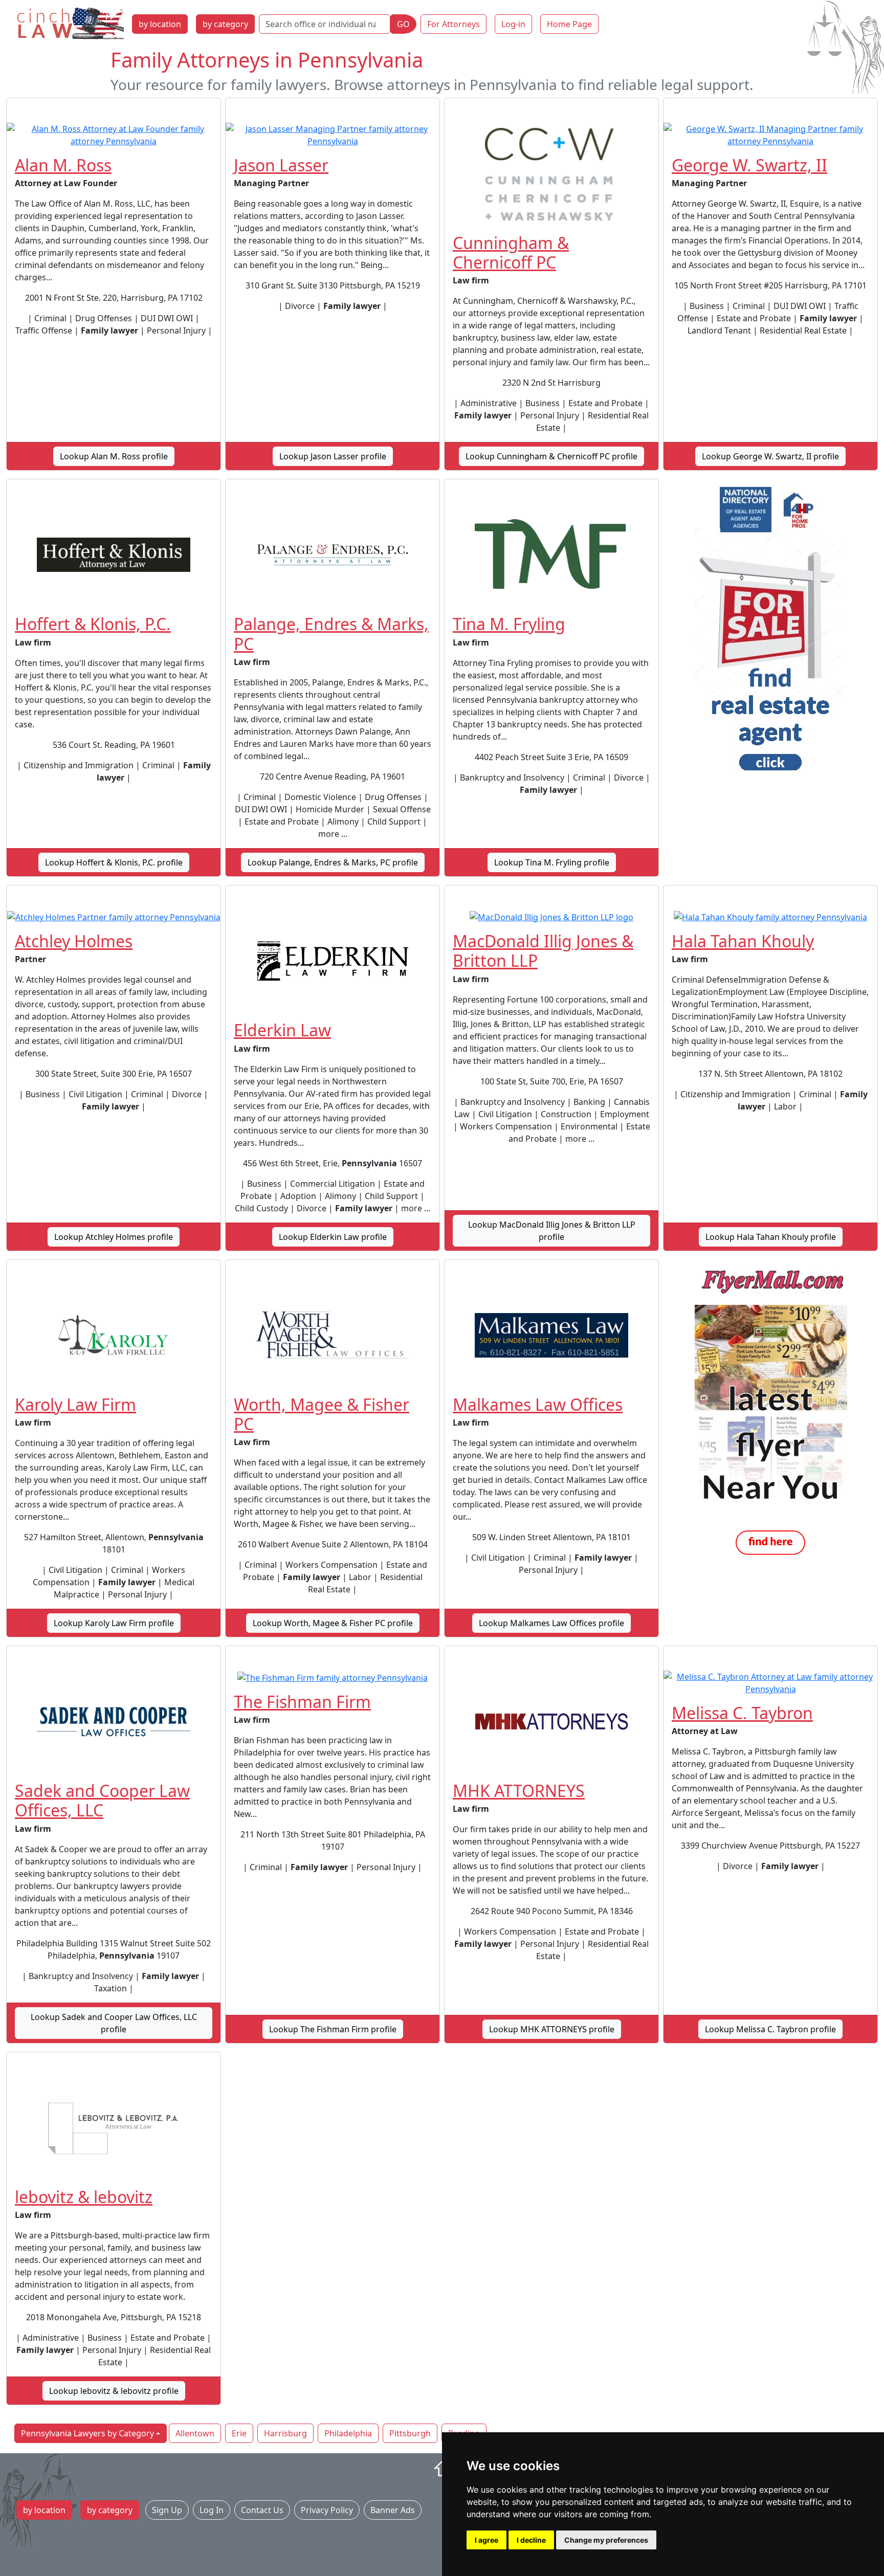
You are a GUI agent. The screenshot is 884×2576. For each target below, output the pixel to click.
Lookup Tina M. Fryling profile (552, 862)
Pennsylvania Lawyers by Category (87, 2433)
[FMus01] (770, 1413)
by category (225, 24)
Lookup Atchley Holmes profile (114, 1237)
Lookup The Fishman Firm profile (333, 2029)
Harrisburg (285, 2433)
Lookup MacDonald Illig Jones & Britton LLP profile (552, 1231)
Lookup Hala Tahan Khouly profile (771, 1237)
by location (160, 24)
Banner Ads (393, 2510)
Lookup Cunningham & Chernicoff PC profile (551, 456)
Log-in (513, 24)
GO (403, 24)
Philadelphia (348, 2433)
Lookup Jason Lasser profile (333, 456)
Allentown (195, 2433)
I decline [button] (531, 2540)
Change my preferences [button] (606, 2540)
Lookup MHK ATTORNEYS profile (552, 2029)
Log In (212, 2510)
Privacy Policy (327, 2510)
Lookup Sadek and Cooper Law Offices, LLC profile (114, 2023)
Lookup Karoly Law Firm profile (114, 1623)
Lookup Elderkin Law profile (333, 1237)
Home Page (569, 24)
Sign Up (167, 2510)
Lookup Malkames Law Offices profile (551, 1623)
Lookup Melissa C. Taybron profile (770, 2029)
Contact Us (262, 2510)
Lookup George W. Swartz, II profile (770, 456)
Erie (239, 2433)
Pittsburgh (410, 2433)
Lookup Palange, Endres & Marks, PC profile (333, 862)
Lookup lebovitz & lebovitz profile (114, 2391)
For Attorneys (454, 24)
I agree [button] (487, 2540)
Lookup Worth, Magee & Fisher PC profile (333, 1623)
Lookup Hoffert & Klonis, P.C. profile (114, 862)
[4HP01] (770, 632)
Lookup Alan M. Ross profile (114, 456)
